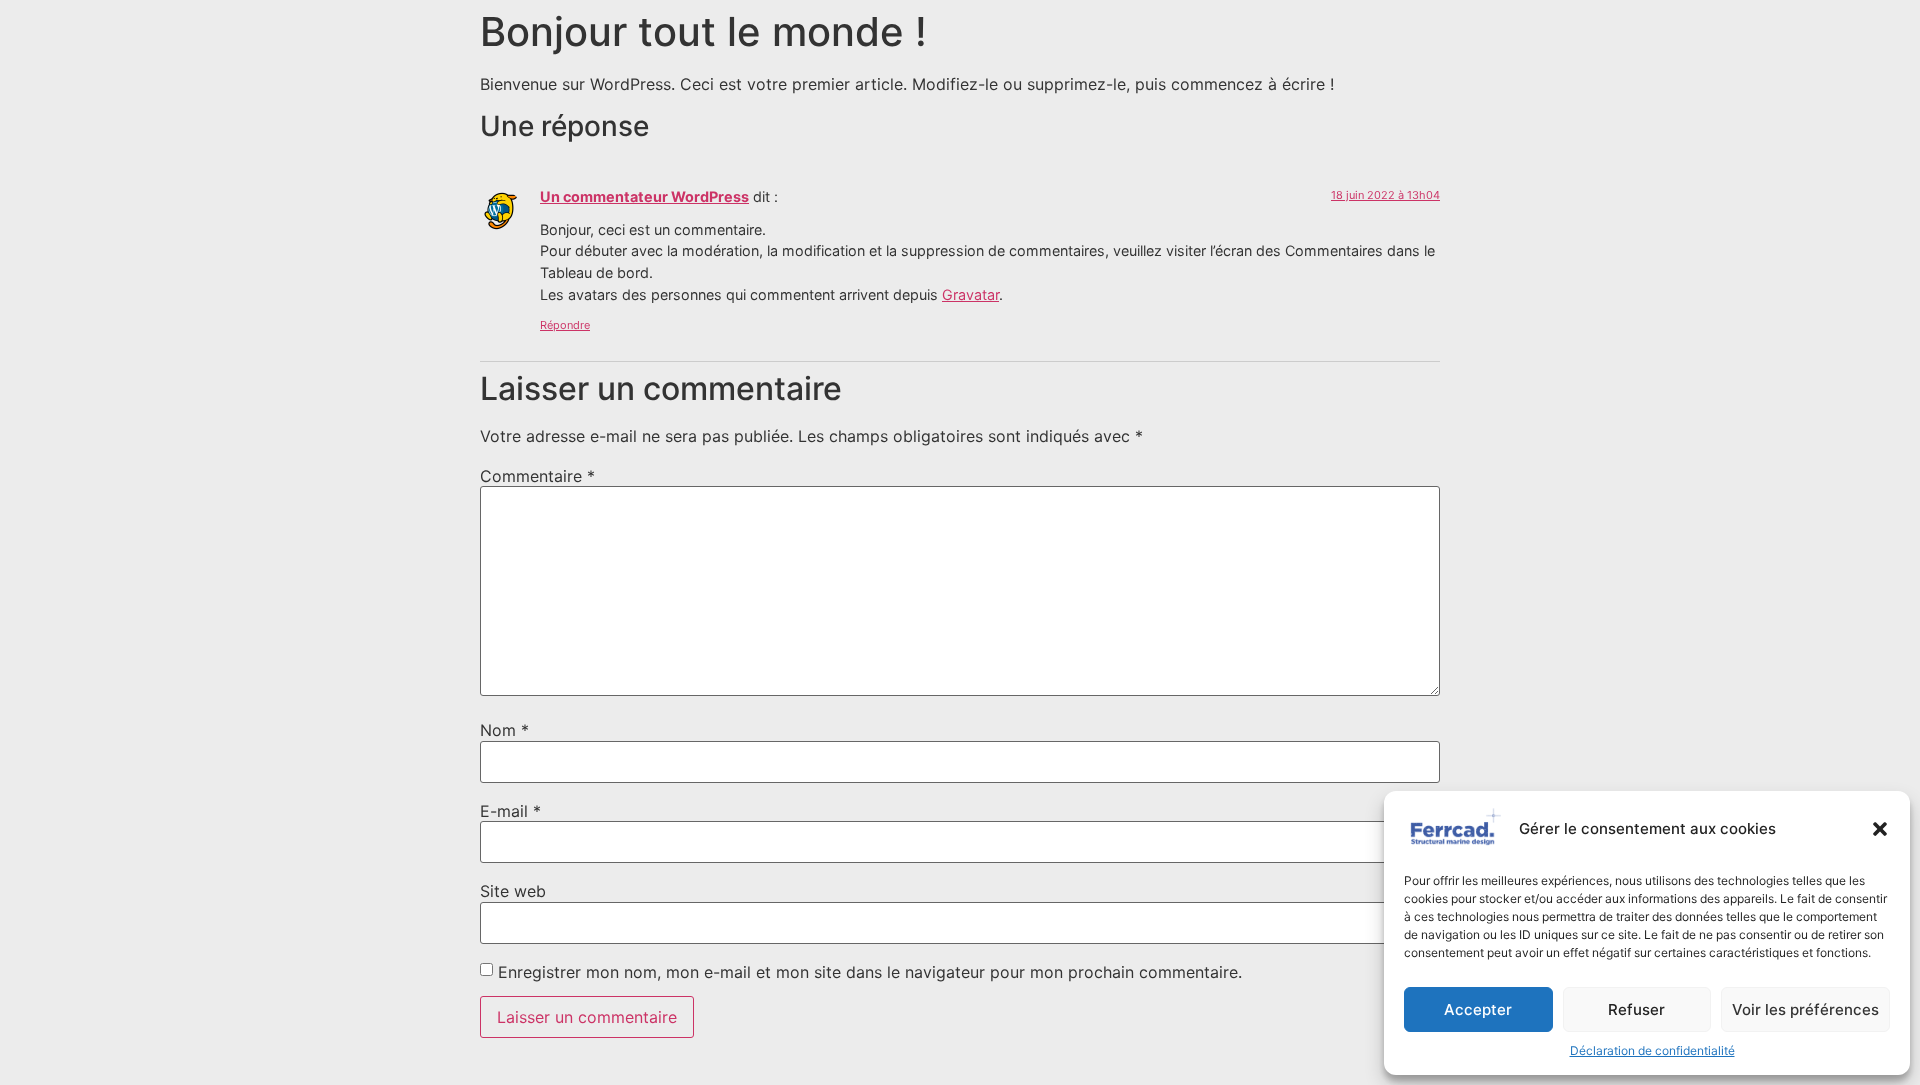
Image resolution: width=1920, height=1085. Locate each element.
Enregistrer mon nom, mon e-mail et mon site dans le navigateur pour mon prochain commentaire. (870, 972)
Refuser (1636, 1009)
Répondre (565, 325)
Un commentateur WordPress (644, 196)
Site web (513, 891)
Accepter (1478, 1009)
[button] (1880, 829)
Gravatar (970, 294)
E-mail (510, 811)
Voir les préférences (1805, 1009)
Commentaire (537, 476)
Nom (504, 730)
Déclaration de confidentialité (1652, 1050)
